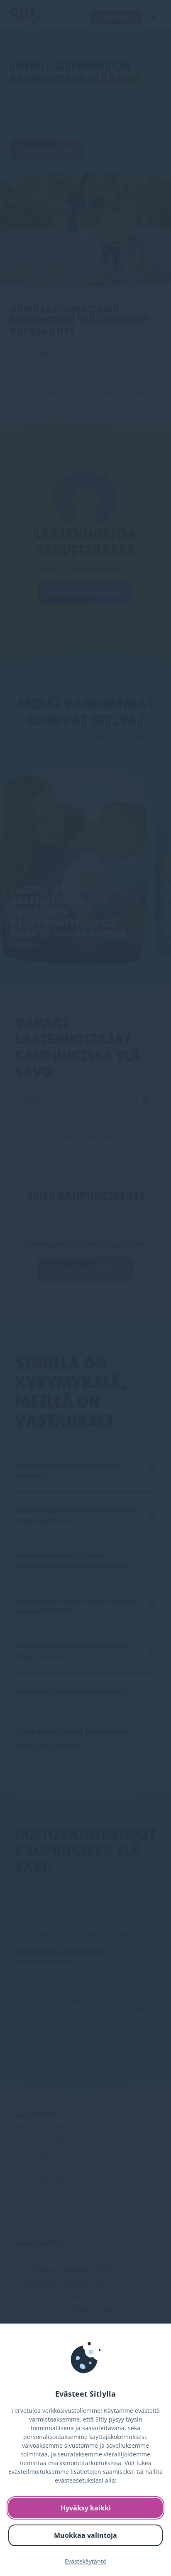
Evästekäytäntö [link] (85, 2561)
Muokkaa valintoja (85, 2535)
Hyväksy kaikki (86, 2508)
